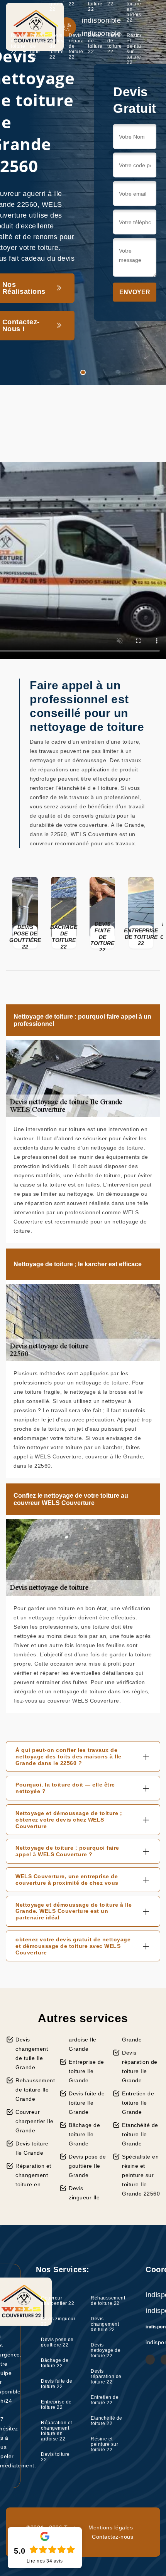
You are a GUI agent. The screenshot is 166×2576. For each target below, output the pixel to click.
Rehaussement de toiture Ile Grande (35, 2090)
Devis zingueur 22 (58, 2321)
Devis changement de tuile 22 (37, 46)
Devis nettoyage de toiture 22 (57, 46)
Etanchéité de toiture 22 (114, 44)
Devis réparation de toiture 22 (76, 46)
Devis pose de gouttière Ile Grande (87, 2166)
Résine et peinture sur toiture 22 (134, 49)
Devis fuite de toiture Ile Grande (87, 2103)
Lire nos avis (45, 2561)
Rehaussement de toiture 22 (18, 44)
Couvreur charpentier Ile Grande (35, 2121)
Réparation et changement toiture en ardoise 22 (57, 2431)
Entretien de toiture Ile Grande (138, 2103)
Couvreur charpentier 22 (58, 2301)
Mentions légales (111, 2527)
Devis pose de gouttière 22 (57, 2342)
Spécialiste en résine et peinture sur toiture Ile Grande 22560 (141, 2175)
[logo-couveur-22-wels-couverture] (35, 27)
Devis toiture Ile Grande (32, 2148)
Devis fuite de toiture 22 (57, 2384)
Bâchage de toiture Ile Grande (84, 2134)
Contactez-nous (113, 2537)
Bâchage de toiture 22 (55, 2363)
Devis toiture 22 (55, 2457)
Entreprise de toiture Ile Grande (86, 2071)
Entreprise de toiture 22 (56, 2405)
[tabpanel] (83, 193)
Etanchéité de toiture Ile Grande (140, 2134)
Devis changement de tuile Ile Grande (32, 2053)
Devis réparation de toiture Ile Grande (140, 2066)
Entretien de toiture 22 (95, 44)
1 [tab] (83, 372)
